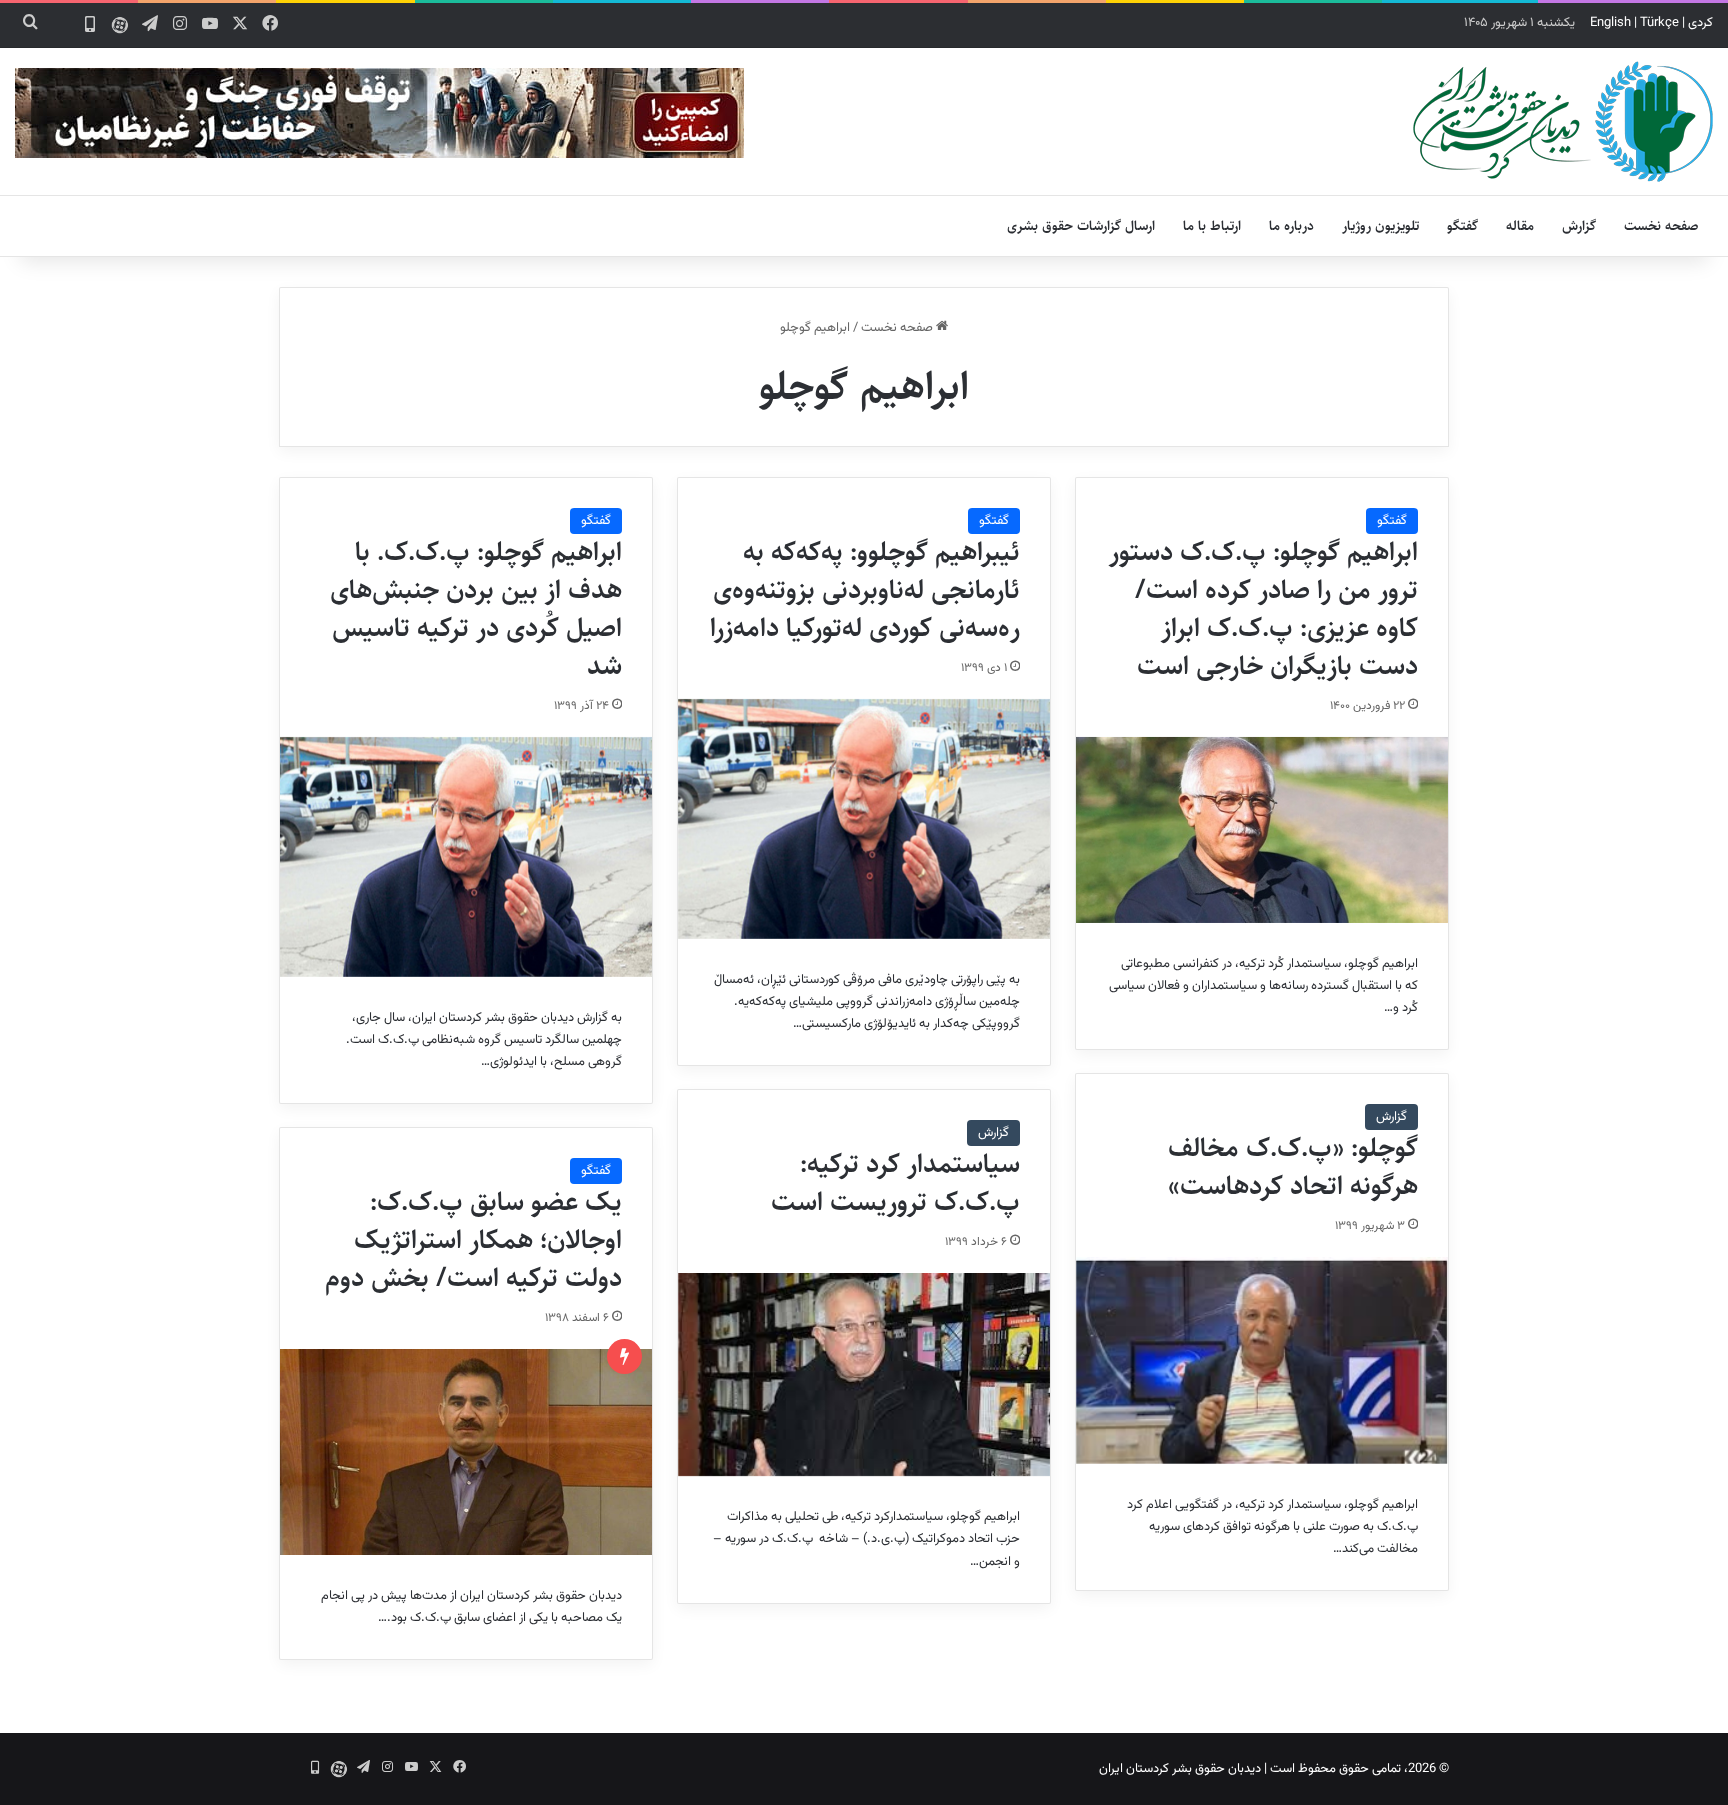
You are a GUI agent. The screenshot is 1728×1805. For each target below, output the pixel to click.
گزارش (1579, 226)
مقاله (1520, 226)
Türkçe (1659, 23)
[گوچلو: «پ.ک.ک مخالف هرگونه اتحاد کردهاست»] (1262, 1360)
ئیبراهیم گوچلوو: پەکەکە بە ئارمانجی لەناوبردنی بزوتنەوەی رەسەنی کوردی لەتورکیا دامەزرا (865, 590)
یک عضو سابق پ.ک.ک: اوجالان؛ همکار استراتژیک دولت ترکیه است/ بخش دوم (473, 1240)
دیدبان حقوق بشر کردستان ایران (1180, 1769)
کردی (1700, 23)
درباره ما (1291, 226)
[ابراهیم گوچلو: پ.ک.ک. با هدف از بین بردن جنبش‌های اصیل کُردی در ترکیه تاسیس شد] (466, 857)
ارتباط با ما (1212, 226)
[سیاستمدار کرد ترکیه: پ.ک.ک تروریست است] (864, 1374)
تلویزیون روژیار (1380, 226)
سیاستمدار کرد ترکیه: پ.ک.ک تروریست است (895, 1183)
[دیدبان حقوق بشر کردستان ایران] (1563, 121)
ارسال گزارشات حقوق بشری (1081, 226)
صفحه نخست (1661, 226)
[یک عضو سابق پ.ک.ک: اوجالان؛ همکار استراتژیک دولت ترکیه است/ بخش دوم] (466, 1452)
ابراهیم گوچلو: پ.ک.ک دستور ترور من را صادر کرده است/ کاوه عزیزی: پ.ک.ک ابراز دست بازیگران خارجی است (1263, 608)
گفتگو (1462, 226)
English (1610, 23)
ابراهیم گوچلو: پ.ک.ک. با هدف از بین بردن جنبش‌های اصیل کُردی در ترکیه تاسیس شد (476, 608)
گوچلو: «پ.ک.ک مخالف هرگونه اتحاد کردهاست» (1293, 1167)
